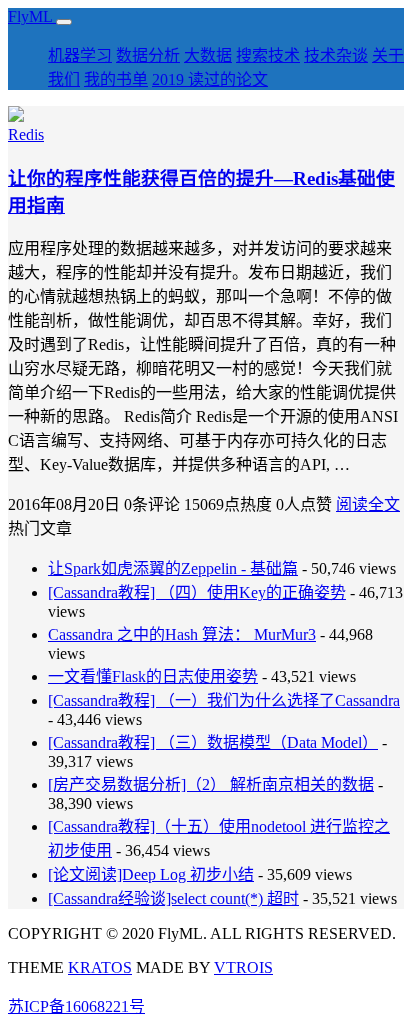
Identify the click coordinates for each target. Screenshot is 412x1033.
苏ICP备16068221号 (76, 1006)
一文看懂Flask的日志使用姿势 (153, 676)
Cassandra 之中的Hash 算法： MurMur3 (182, 634)
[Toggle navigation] (64, 22)
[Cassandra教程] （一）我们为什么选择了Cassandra (224, 700)
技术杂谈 (336, 55)
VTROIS (243, 967)
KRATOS (100, 967)
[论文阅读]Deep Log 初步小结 (151, 874)
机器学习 (80, 55)
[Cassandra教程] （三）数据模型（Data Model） (213, 742)
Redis (26, 134)
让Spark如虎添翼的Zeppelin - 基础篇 (173, 568)
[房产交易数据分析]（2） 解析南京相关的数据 (211, 784)
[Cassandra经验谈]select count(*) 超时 (173, 898)
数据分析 (148, 55)
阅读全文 (368, 504)
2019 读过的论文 (210, 79)
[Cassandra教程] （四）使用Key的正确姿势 (197, 592)
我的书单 (116, 79)
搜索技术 (268, 55)
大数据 (208, 55)
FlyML (32, 16)
